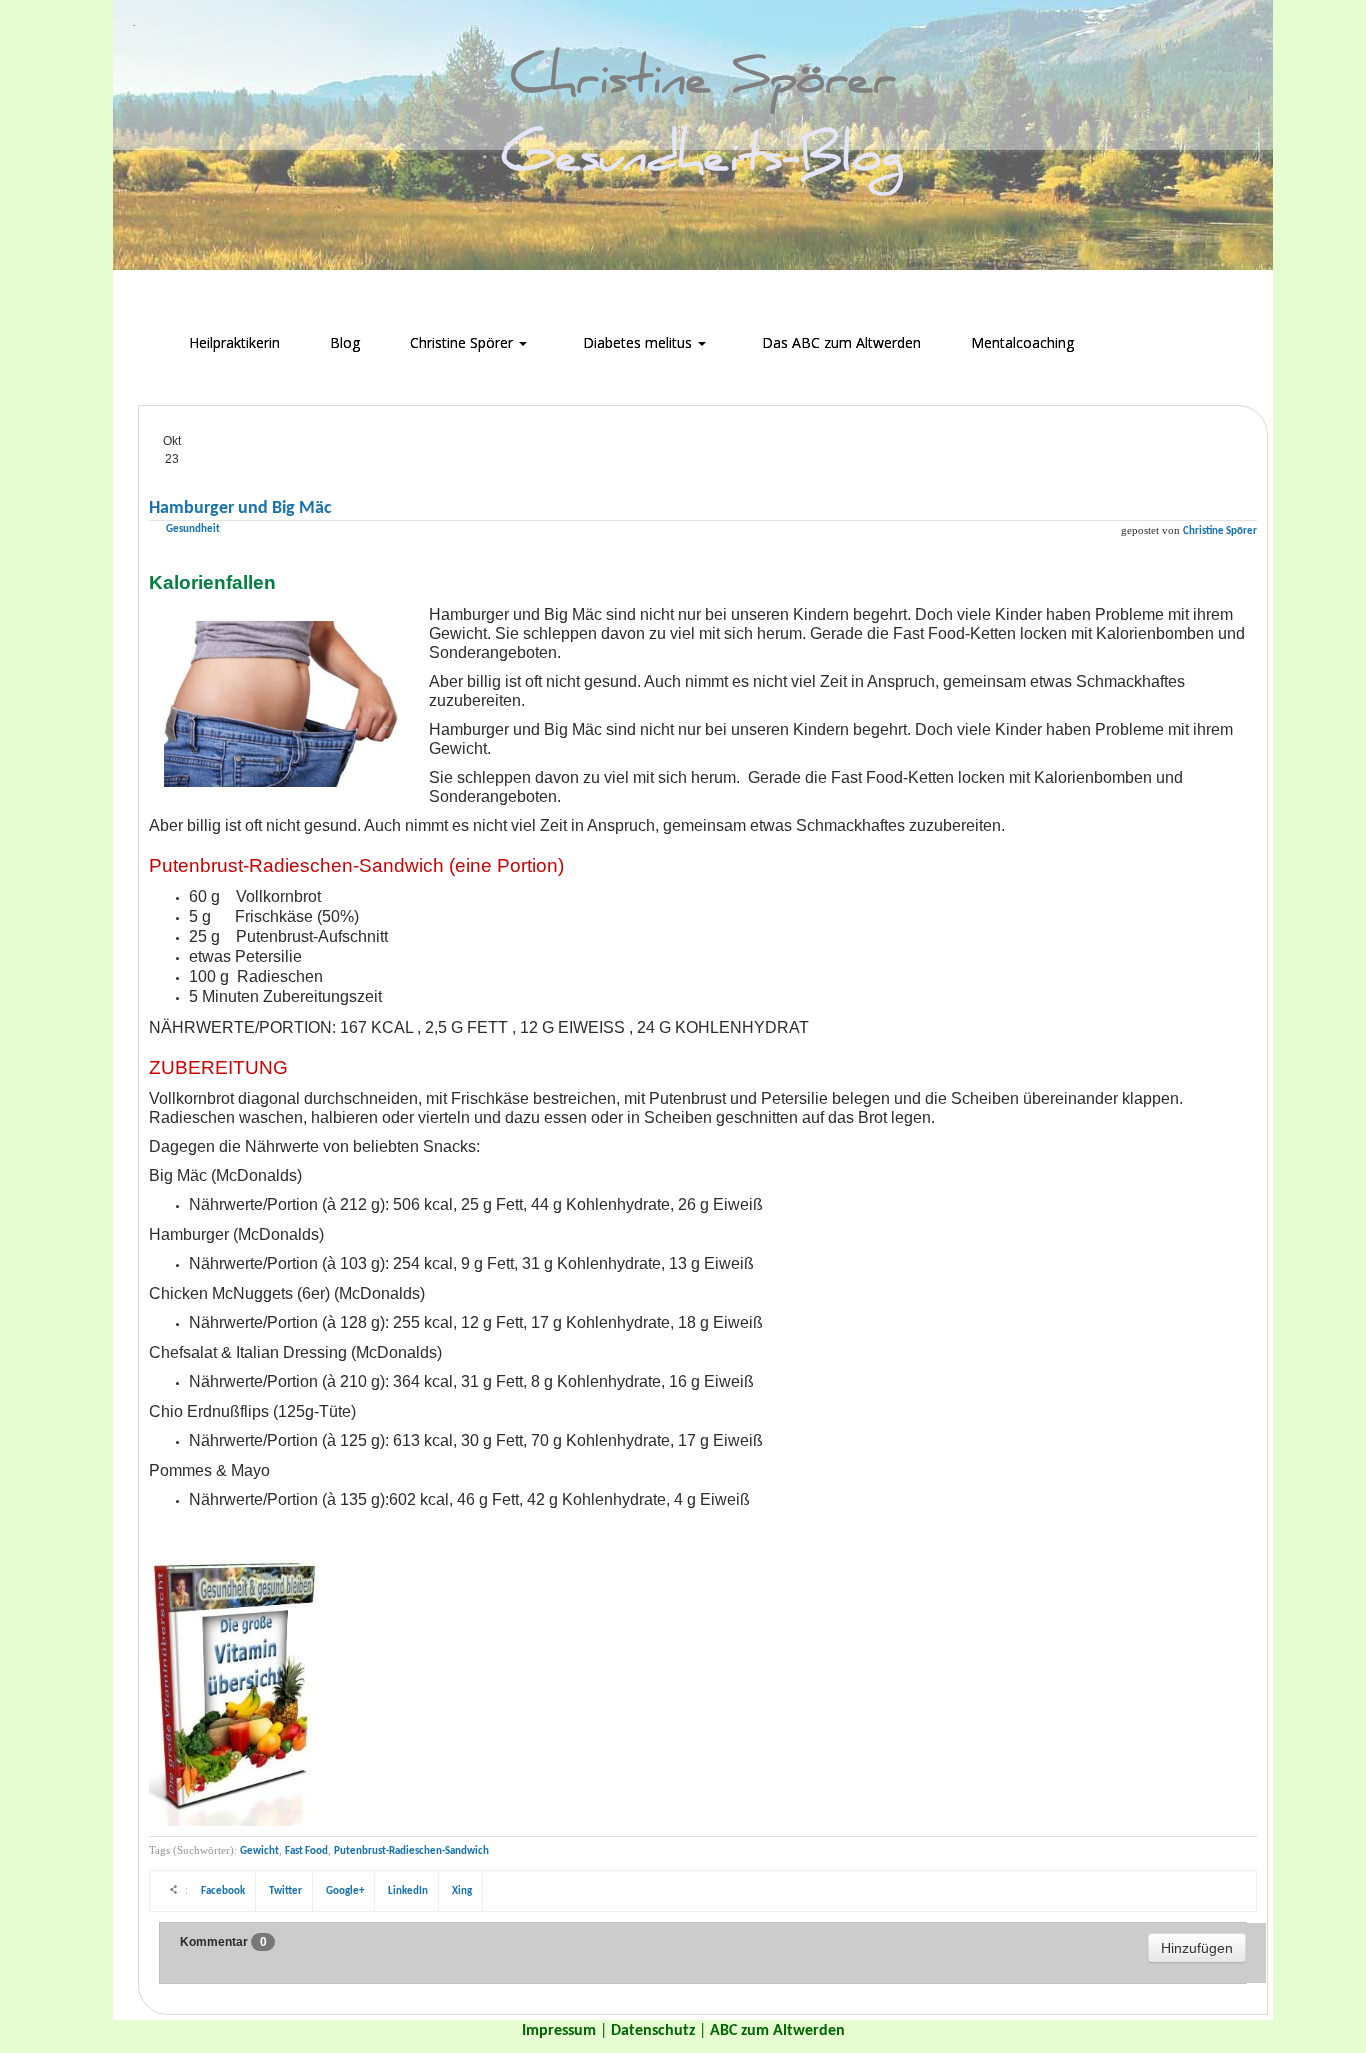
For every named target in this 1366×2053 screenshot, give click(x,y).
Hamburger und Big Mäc (240, 508)
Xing (462, 1891)
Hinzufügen (1197, 1948)
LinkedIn (408, 1891)
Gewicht (259, 1851)
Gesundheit (193, 529)
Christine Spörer (1220, 531)
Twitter (285, 1891)
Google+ (345, 1891)
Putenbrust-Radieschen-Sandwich (411, 1851)
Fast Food (306, 1851)
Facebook (223, 1891)
